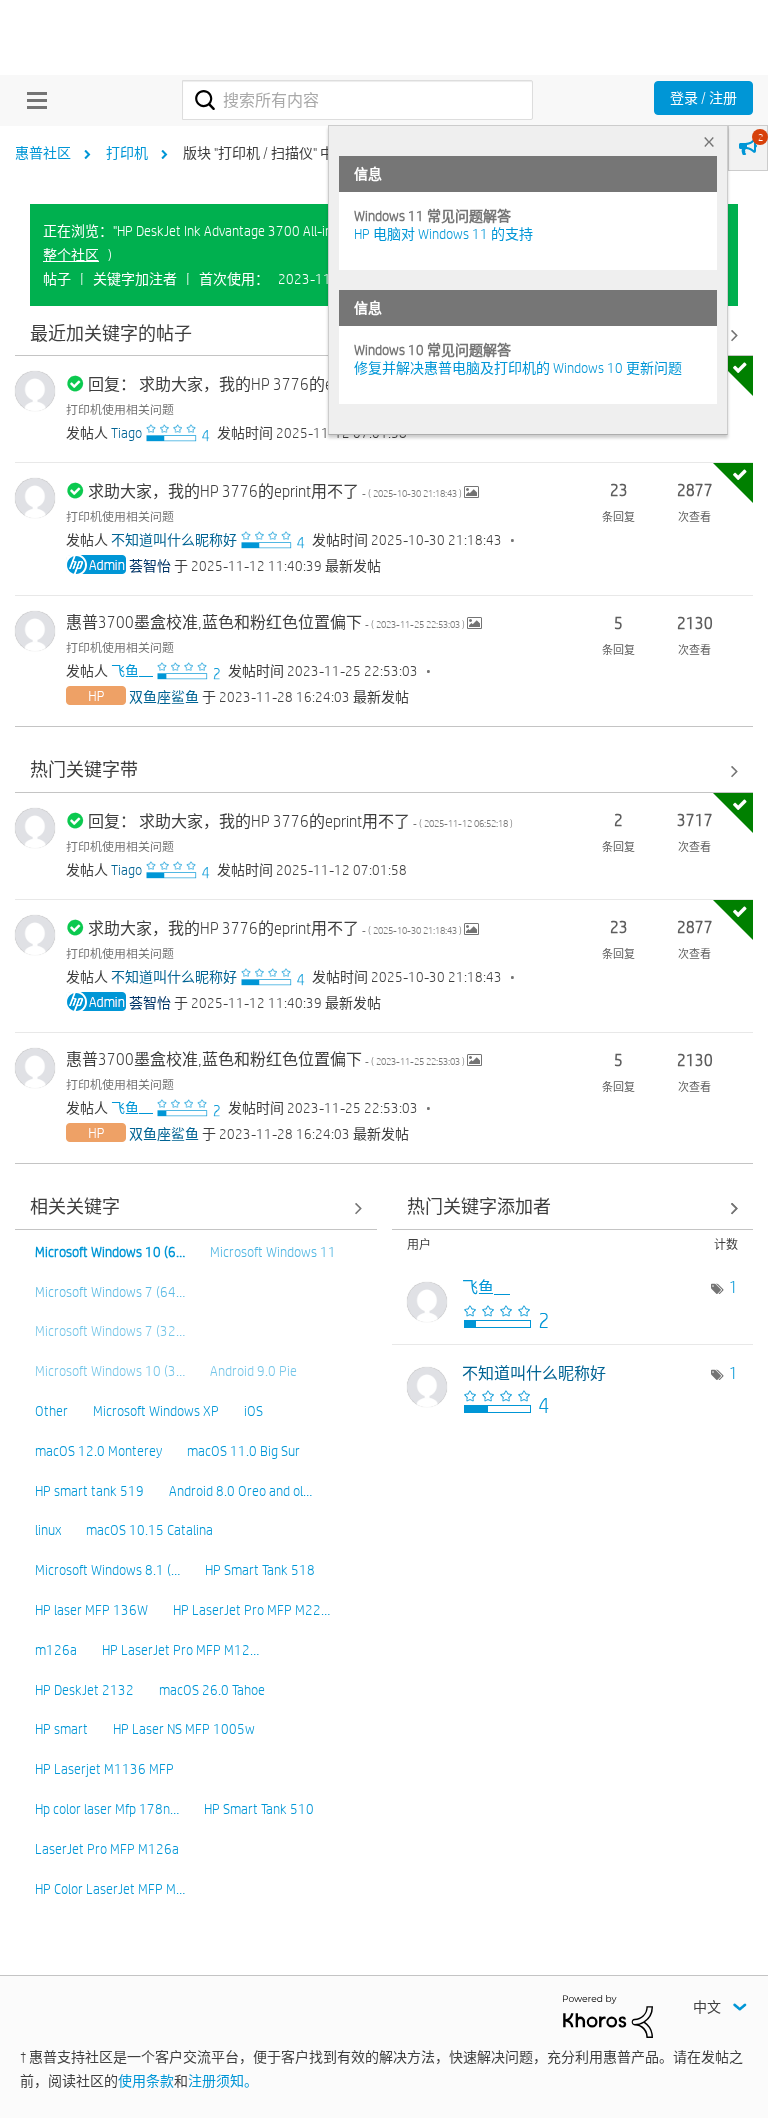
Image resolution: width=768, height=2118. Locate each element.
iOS (253, 1411)
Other (51, 1411)
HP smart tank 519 (89, 1491)
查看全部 (384, 771)
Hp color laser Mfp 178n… (107, 1809)
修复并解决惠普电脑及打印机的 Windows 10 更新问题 (518, 368)
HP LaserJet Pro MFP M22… (251, 1610)
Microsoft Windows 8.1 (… (107, 1570)
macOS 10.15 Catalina (149, 1530)
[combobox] (357, 100)
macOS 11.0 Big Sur (243, 1451)
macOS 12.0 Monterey (98, 1451)
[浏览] (32, 100)
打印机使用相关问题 (120, 409)
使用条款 (146, 2081)
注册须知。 (223, 2081)
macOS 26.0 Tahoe (212, 1690)
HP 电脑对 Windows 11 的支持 (443, 234)
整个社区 (71, 255)
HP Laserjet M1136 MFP (104, 1769)
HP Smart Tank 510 (259, 1809)
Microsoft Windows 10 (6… (110, 1252)
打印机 (127, 153)
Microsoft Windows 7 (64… (110, 1292)
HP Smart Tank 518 (260, 1570)
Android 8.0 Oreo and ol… (240, 1491)
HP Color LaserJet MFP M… (110, 1889)
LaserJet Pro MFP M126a (107, 1849)
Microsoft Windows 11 (273, 1252)
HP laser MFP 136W (91, 1610)
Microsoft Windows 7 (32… (110, 1331)
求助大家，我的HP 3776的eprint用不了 (276, 491)
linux (48, 1530)
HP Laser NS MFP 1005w (184, 1729)
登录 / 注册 (703, 98)
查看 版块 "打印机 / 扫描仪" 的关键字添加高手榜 (573, 1208)
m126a (56, 1650)
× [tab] (709, 141)
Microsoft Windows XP (156, 1411)
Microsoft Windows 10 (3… (110, 1371)
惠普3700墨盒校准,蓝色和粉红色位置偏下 (266, 622)
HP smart (61, 1729)
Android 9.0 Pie (253, 1371)
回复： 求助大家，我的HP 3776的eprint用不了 (300, 384)
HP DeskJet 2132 (84, 1690)
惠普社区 (43, 153)
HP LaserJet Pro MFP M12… (180, 1650)
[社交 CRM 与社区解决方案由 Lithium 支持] (608, 2015)
